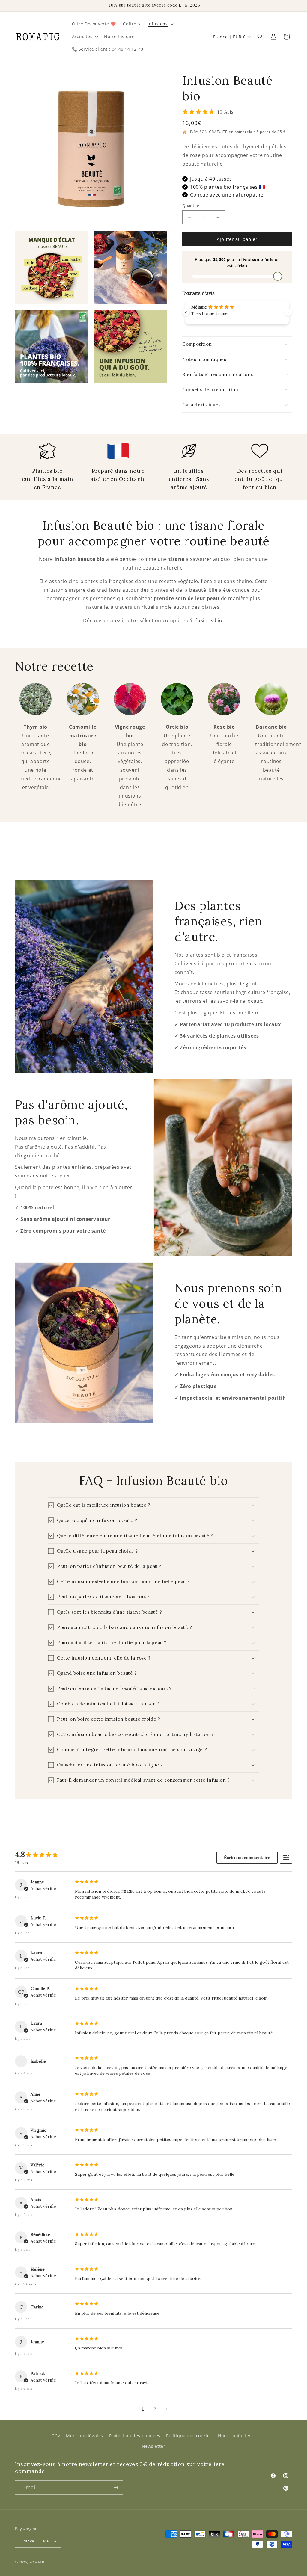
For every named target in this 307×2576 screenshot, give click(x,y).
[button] (160, 24)
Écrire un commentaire (247, 1858)
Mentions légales (85, 2436)
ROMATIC (37, 2562)
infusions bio (207, 620)
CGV (56, 2436)
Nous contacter (234, 2436)
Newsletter (154, 2446)
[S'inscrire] (116, 2487)
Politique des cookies (189, 2436)
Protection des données (135, 2436)
